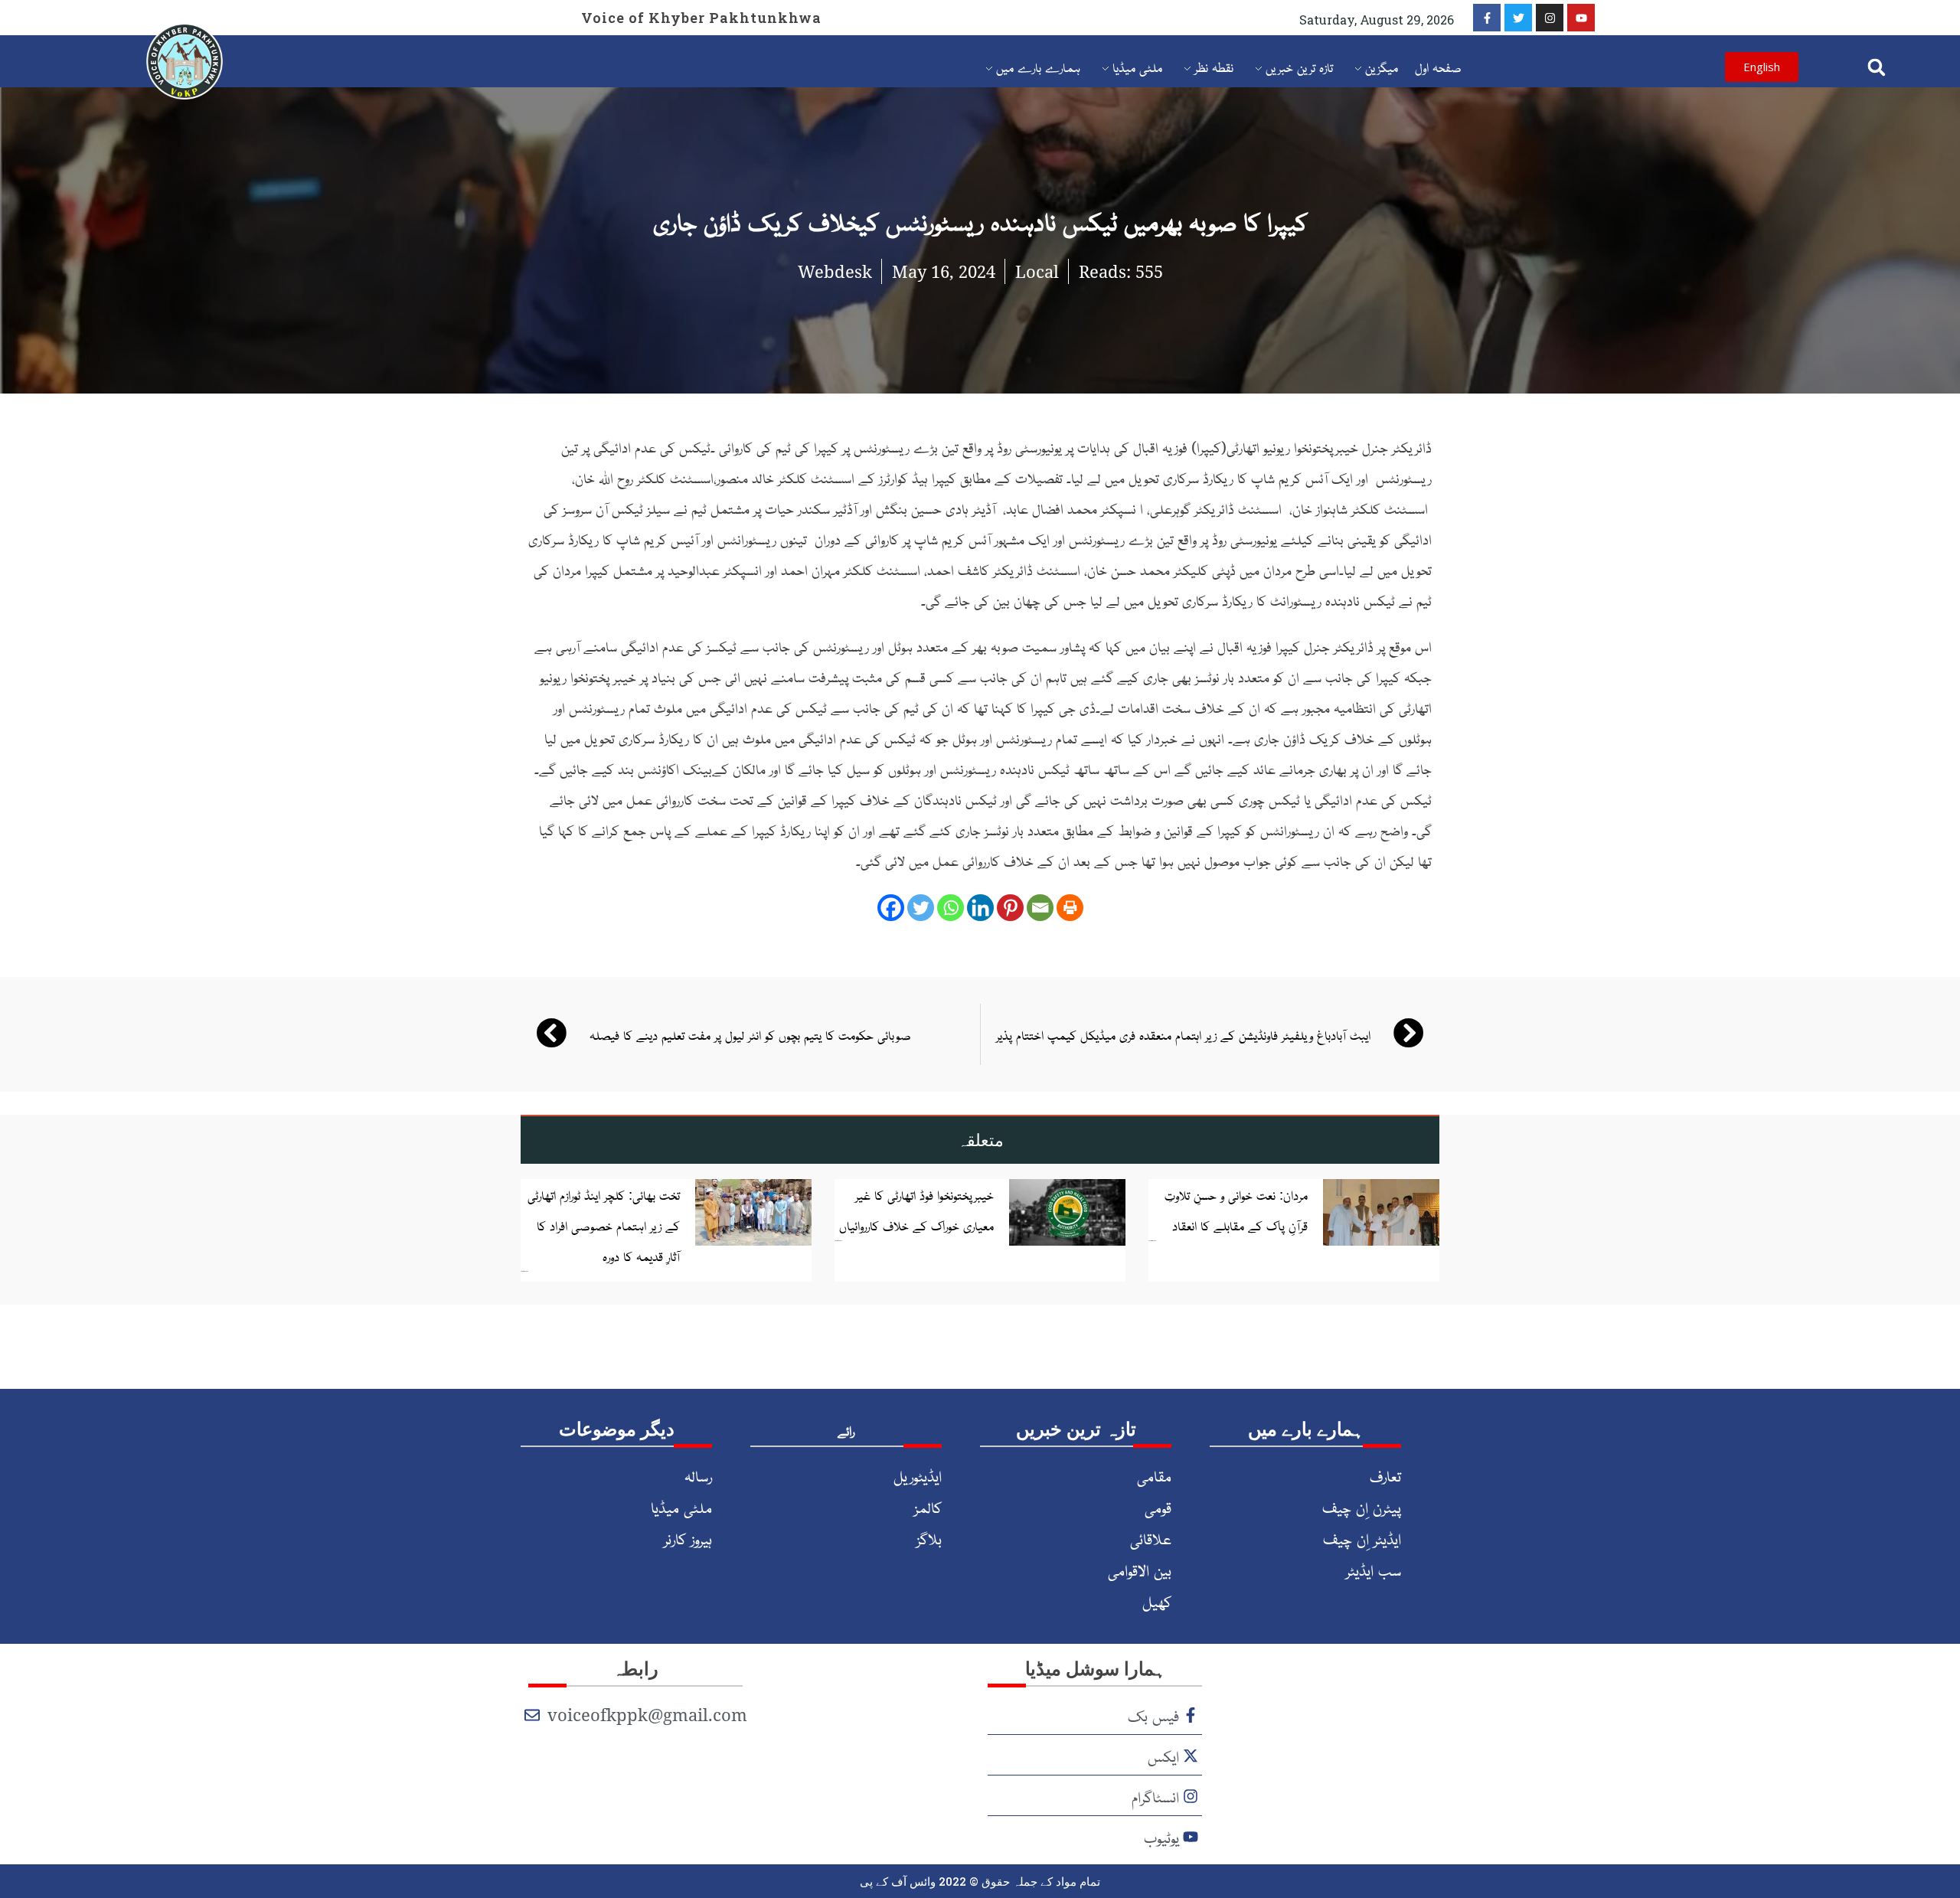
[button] (1877, 67)
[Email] (1040, 908)
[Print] (1070, 908)
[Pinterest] (1010, 908)
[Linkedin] (980, 908)
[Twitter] (1518, 18)
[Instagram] (1550, 18)
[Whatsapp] (951, 908)
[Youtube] (1581, 18)
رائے (846, 1430)
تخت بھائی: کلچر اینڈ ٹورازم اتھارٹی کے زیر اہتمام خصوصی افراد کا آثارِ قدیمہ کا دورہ (604, 1225)
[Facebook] (891, 908)
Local (1037, 271)
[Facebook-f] (1487, 18)
